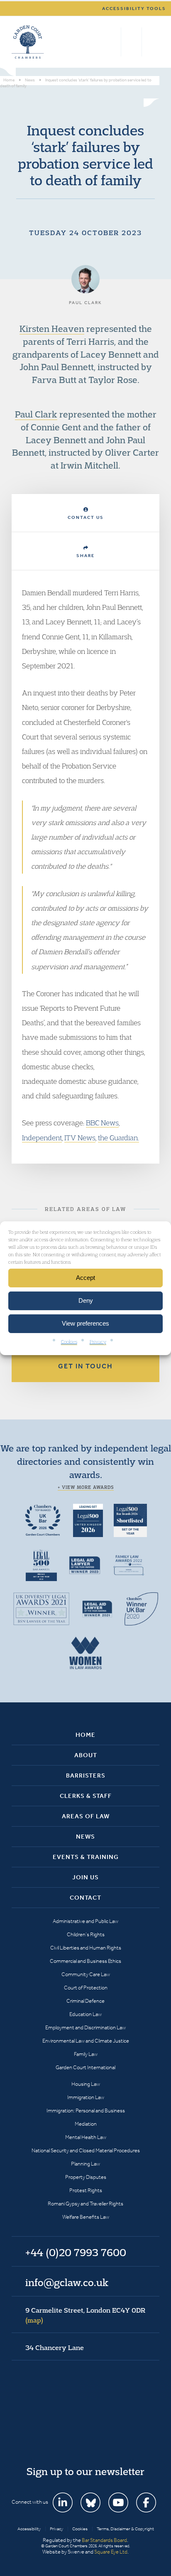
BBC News (102, 1123)
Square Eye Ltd (111, 2552)
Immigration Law (86, 2097)
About (86, 1755)
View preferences (85, 1323)
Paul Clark (36, 414)
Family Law (86, 2054)
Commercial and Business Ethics (85, 1961)
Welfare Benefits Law (86, 2217)
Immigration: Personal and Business (86, 2111)
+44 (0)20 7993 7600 (131, 42)
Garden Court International (85, 2067)
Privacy (98, 1341)
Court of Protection (86, 1988)
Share (85, 556)
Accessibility (29, 2529)
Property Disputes (86, 2177)
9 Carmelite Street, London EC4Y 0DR (85, 2315)
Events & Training (86, 1857)
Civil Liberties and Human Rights (86, 1948)
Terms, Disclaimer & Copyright (125, 2529)
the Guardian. (118, 1138)
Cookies (69, 1341)
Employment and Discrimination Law (85, 2027)
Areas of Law (86, 1816)
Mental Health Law (86, 2137)
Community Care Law (86, 1974)
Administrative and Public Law (85, 1921)
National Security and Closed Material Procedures (86, 2150)
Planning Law (85, 2164)
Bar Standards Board (104, 2540)
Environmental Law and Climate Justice (86, 2041)
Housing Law (86, 2084)
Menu (152, 42)
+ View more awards (86, 1487)
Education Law (85, 2014)
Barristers (86, 1775)
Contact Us (86, 517)
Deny (86, 1300)
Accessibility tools (134, 9)
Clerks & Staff (86, 1796)
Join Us (85, 1877)
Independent (42, 1138)
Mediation (86, 2124)
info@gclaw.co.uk (67, 2282)
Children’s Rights (86, 1934)
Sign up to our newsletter (85, 2471)
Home (85, 1735)
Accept (85, 1278)
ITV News (80, 1138)
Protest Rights (86, 2190)
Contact (85, 1898)
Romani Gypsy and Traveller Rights (85, 2204)
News (85, 1837)
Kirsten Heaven (52, 329)
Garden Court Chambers (28, 42)
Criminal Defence (85, 2001)
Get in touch (85, 1366)
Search (113, 42)
